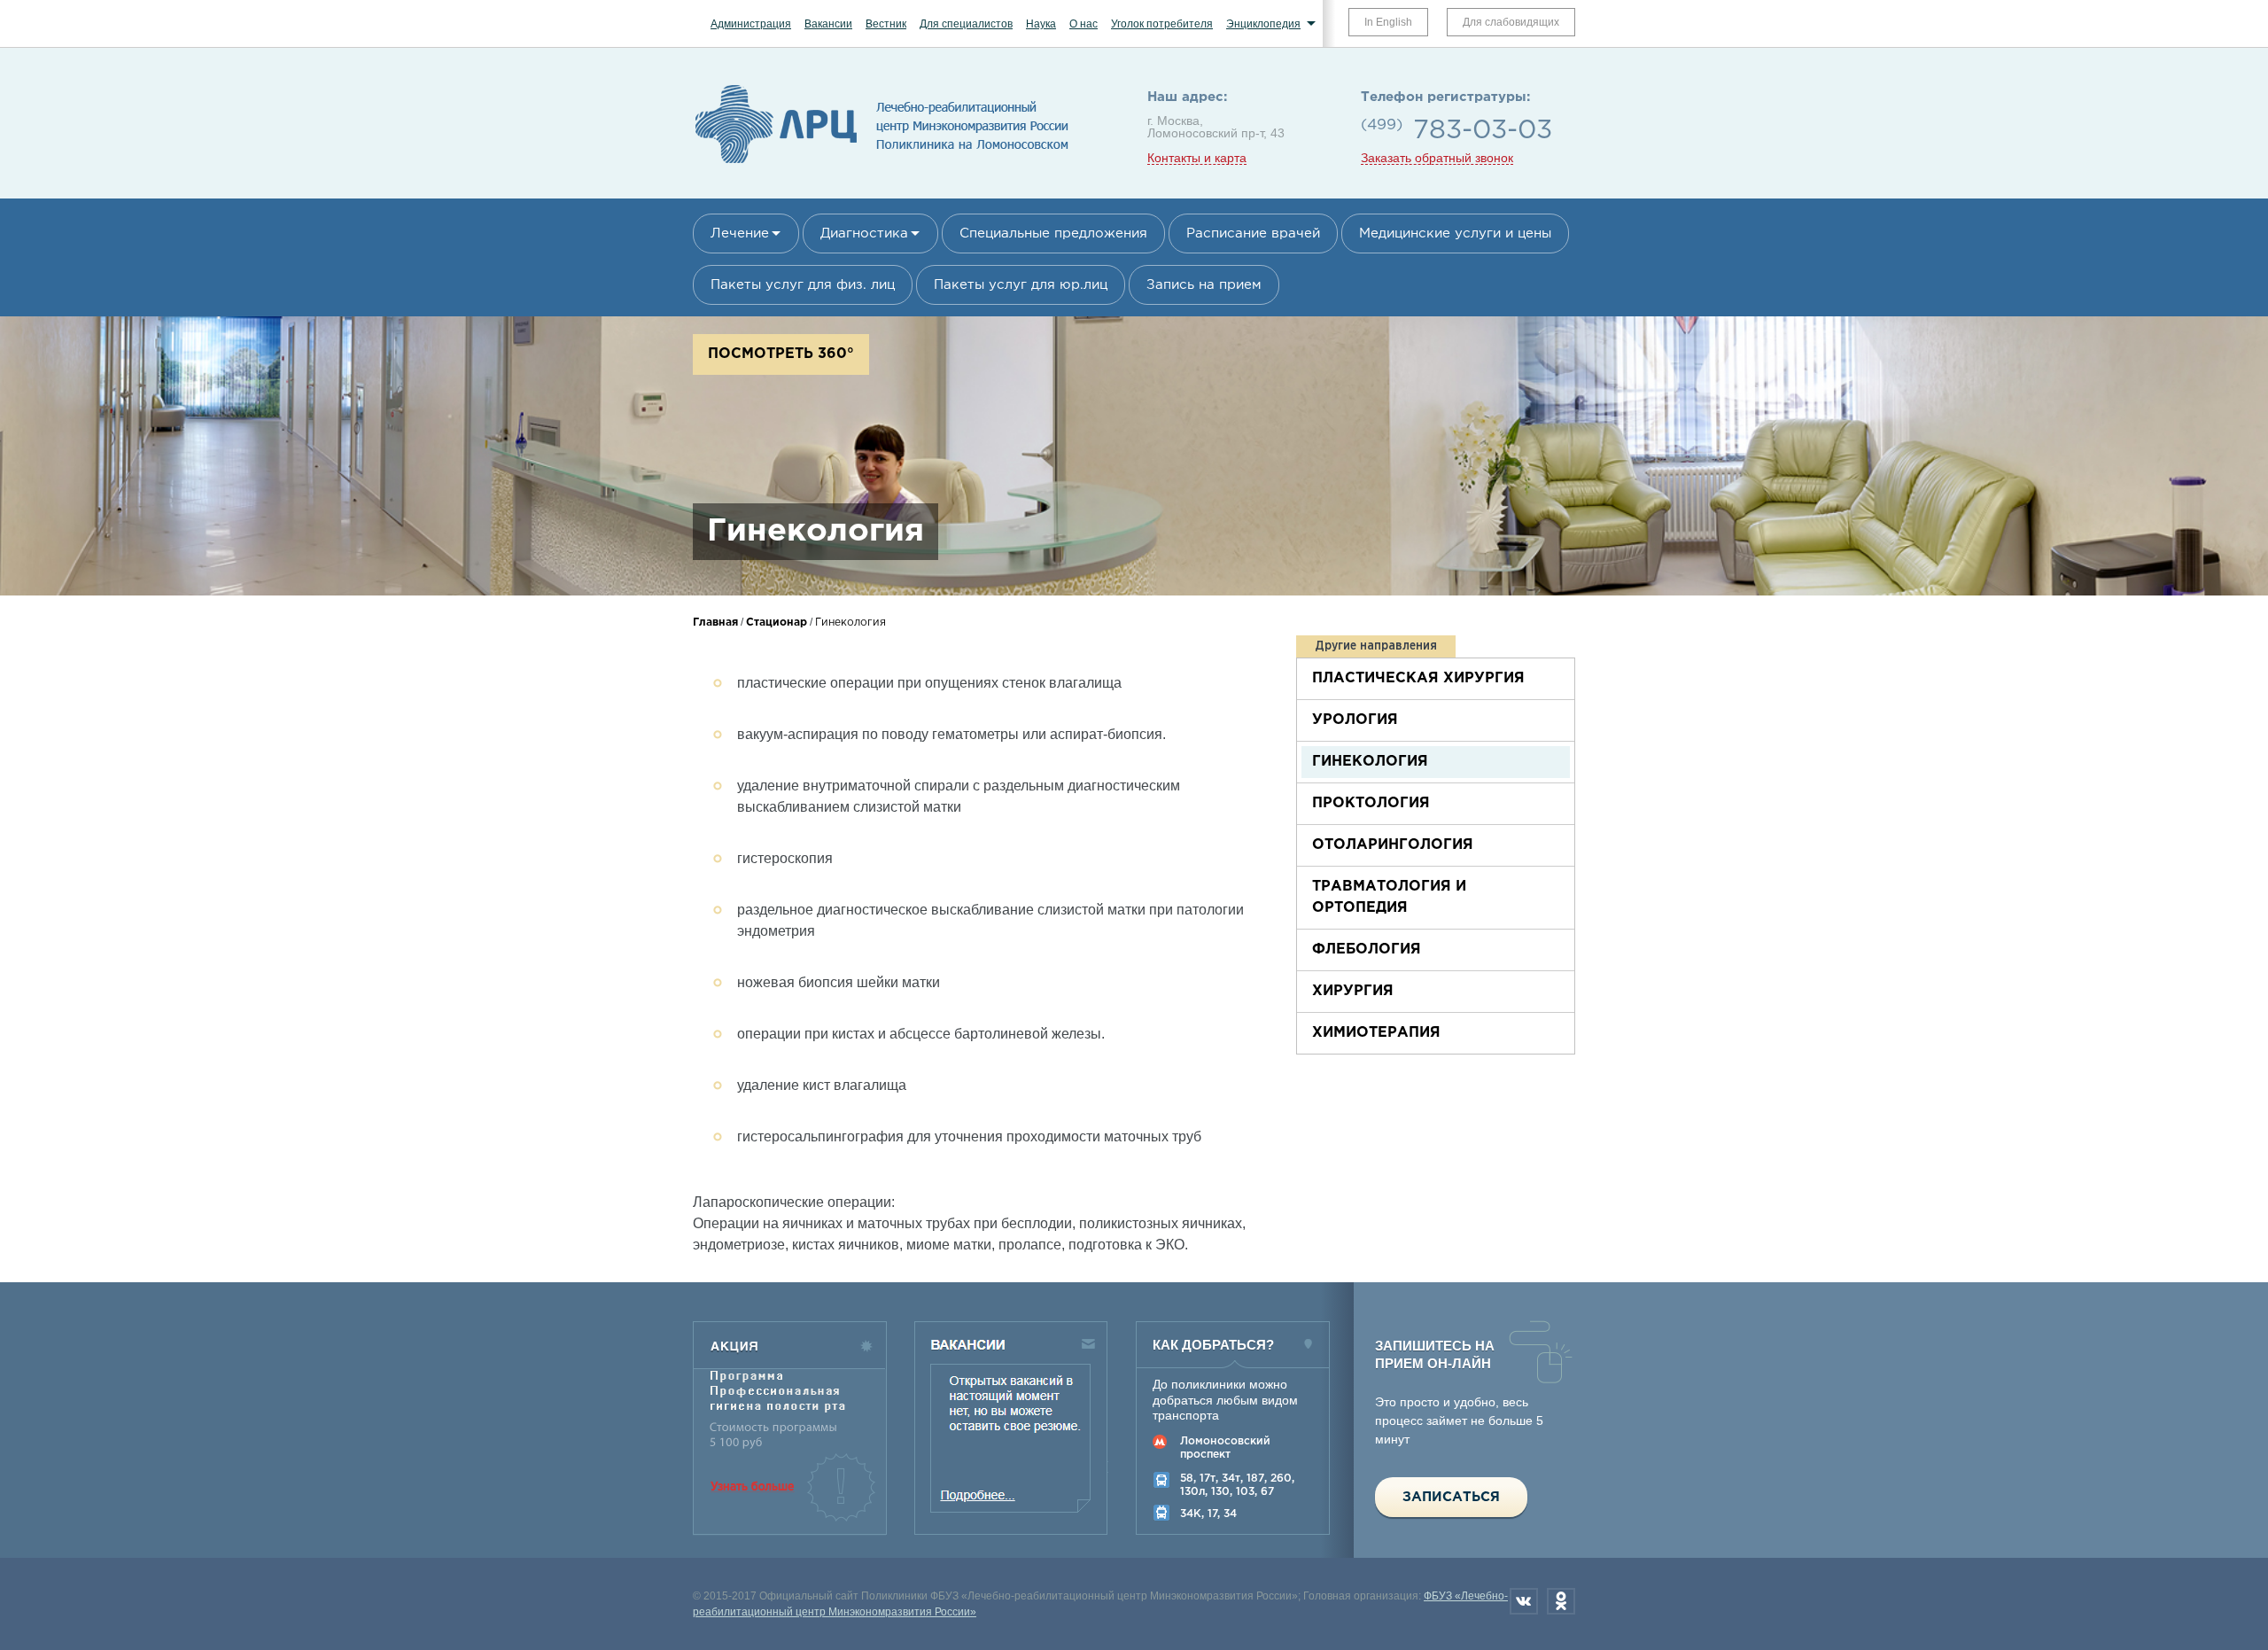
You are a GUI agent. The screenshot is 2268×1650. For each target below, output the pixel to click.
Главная (715, 623)
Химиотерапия (1376, 1033)
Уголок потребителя (1162, 24)
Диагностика (864, 233)
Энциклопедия (1263, 24)
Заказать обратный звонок (1437, 158)
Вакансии (828, 24)
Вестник (886, 24)
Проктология (1371, 803)
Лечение (740, 233)
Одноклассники (1561, 1601)
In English (1388, 22)
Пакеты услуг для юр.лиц (1021, 285)
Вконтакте (1524, 1601)
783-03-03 (1483, 131)
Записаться (1451, 1497)
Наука (1041, 24)
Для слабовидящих (1511, 22)
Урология (1355, 720)
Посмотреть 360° (781, 354)
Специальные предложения (1053, 233)
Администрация (751, 24)
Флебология (1367, 950)
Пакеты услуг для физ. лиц (803, 285)
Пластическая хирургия (1418, 678)
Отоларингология (1393, 845)
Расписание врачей (1253, 233)
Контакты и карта (1197, 158)
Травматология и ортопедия (1389, 897)
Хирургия (1353, 991)
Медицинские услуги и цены (1455, 233)
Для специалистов (966, 24)
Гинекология (1370, 762)
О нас (1084, 24)
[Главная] (882, 164)
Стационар (777, 623)
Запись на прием (1204, 285)
